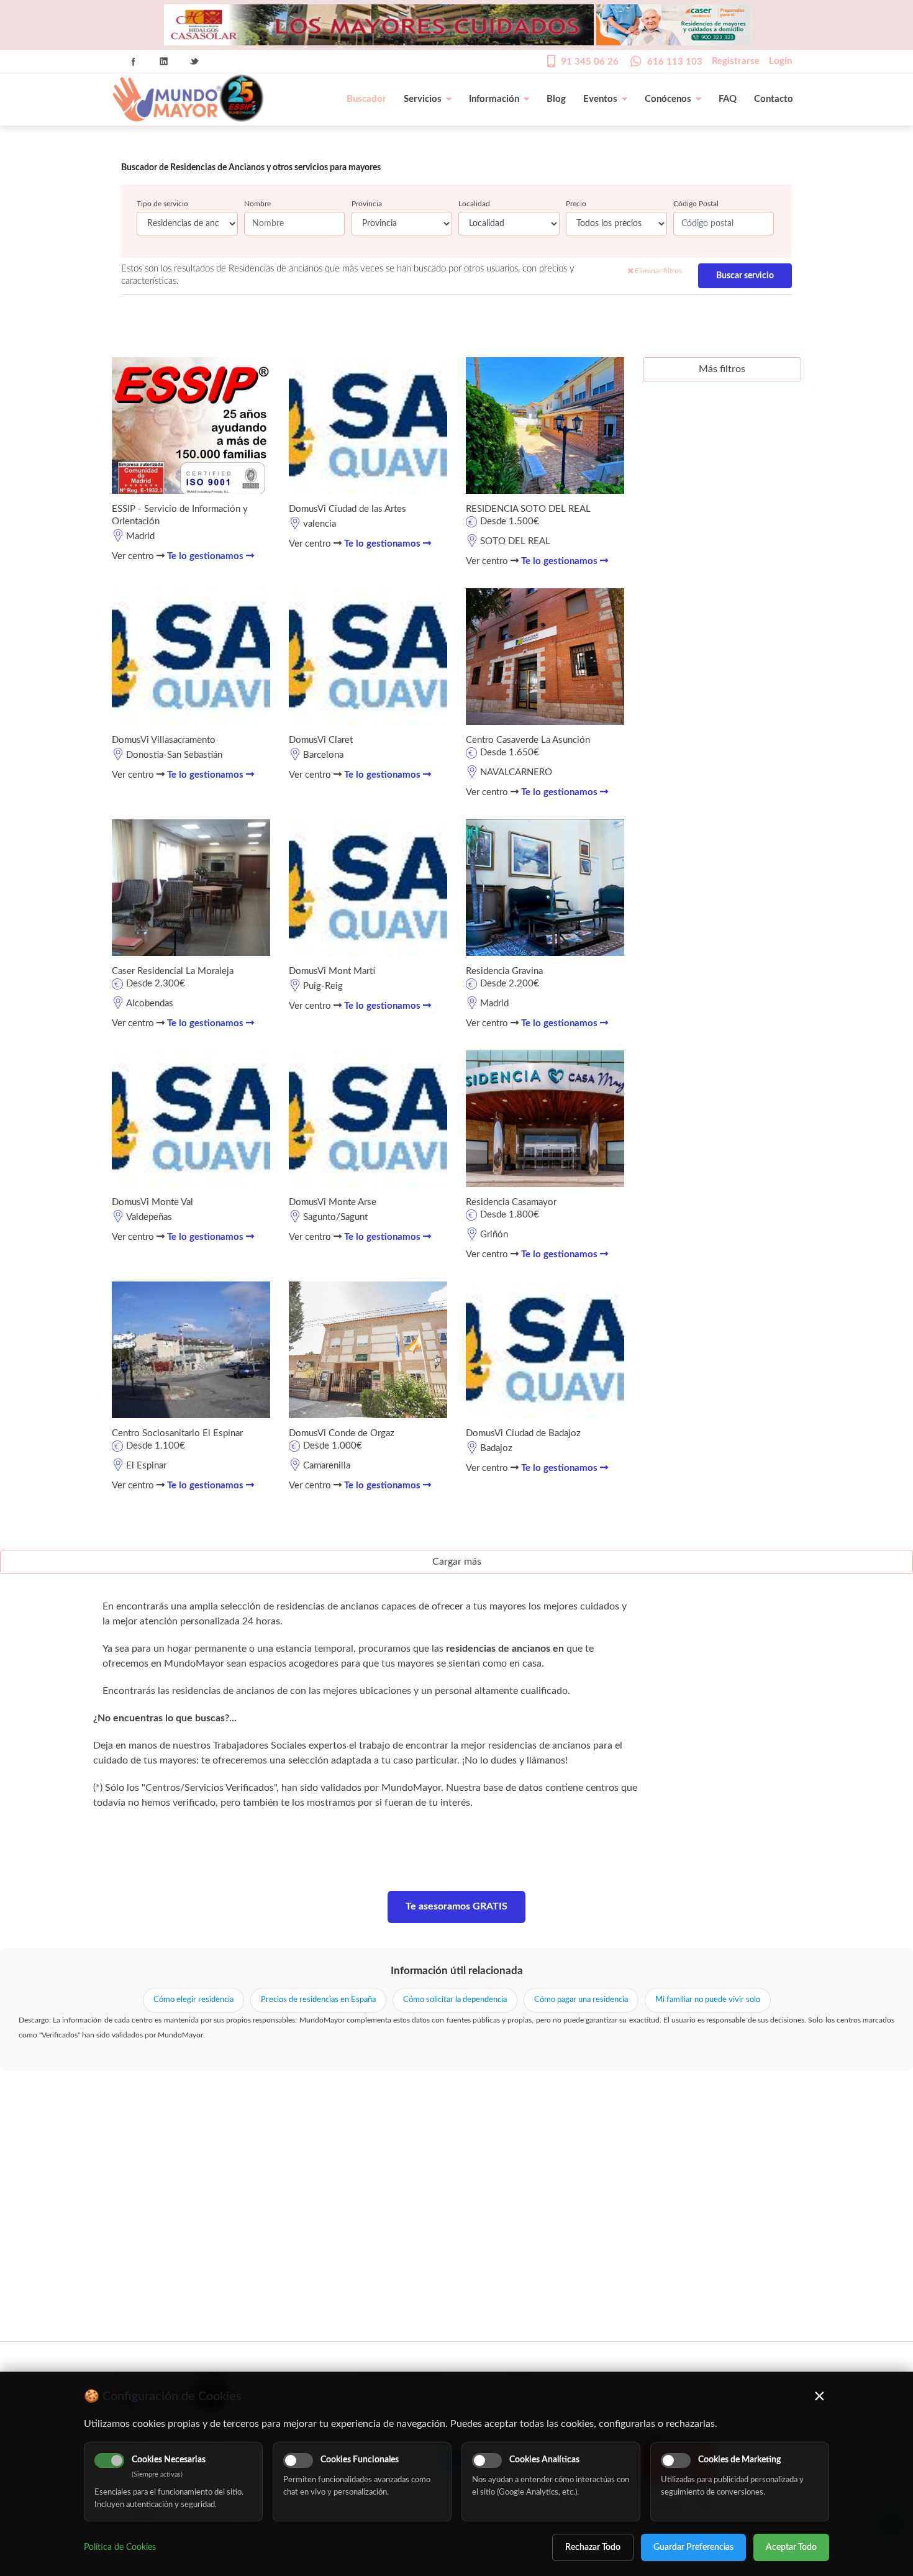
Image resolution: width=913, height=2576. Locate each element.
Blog (556, 99)
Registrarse (736, 61)
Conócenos (668, 99)
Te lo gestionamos (207, 556)
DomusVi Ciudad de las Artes (347, 509)
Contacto (774, 99)
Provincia (367, 204)
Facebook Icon (134, 61)
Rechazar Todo (593, 2547)
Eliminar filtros (657, 271)
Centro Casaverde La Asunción (528, 740)
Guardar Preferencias (693, 2547)
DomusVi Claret (321, 740)
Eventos (600, 99)
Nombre (257, 204)
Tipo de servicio (162, 204)
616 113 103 (675, 62)
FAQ (728, 99)
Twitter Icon (194, 61)
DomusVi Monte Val (152, 1202)
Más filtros (722, 369)
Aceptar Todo (791, 2547)
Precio (576, 204)
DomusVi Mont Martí (332, 971)
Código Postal (696, 204)
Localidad (474, 204)
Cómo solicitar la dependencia (455, 2000)
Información (494, 99)
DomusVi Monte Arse (333, 1202)
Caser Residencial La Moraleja (173, 971)
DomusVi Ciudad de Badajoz (523, 1433)
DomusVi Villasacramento (164, 740)
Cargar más (457, 1562)
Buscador (366, 99)
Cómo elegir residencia (193, 2000)
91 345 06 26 (590, 62)
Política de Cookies (120, 2547)
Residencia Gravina (504, 971)
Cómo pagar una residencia (581, 2000)
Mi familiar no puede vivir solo (708, 2000)
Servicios (423, 99)
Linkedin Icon (164, 61)
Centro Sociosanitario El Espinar (177, 1433)
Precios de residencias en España (318, 2000)
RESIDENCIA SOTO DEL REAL (528, 509)
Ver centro (134, 556)
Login (780, 61)
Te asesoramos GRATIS (457, 1906)
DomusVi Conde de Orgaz (342, 1433)
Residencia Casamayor (511, 1202)
